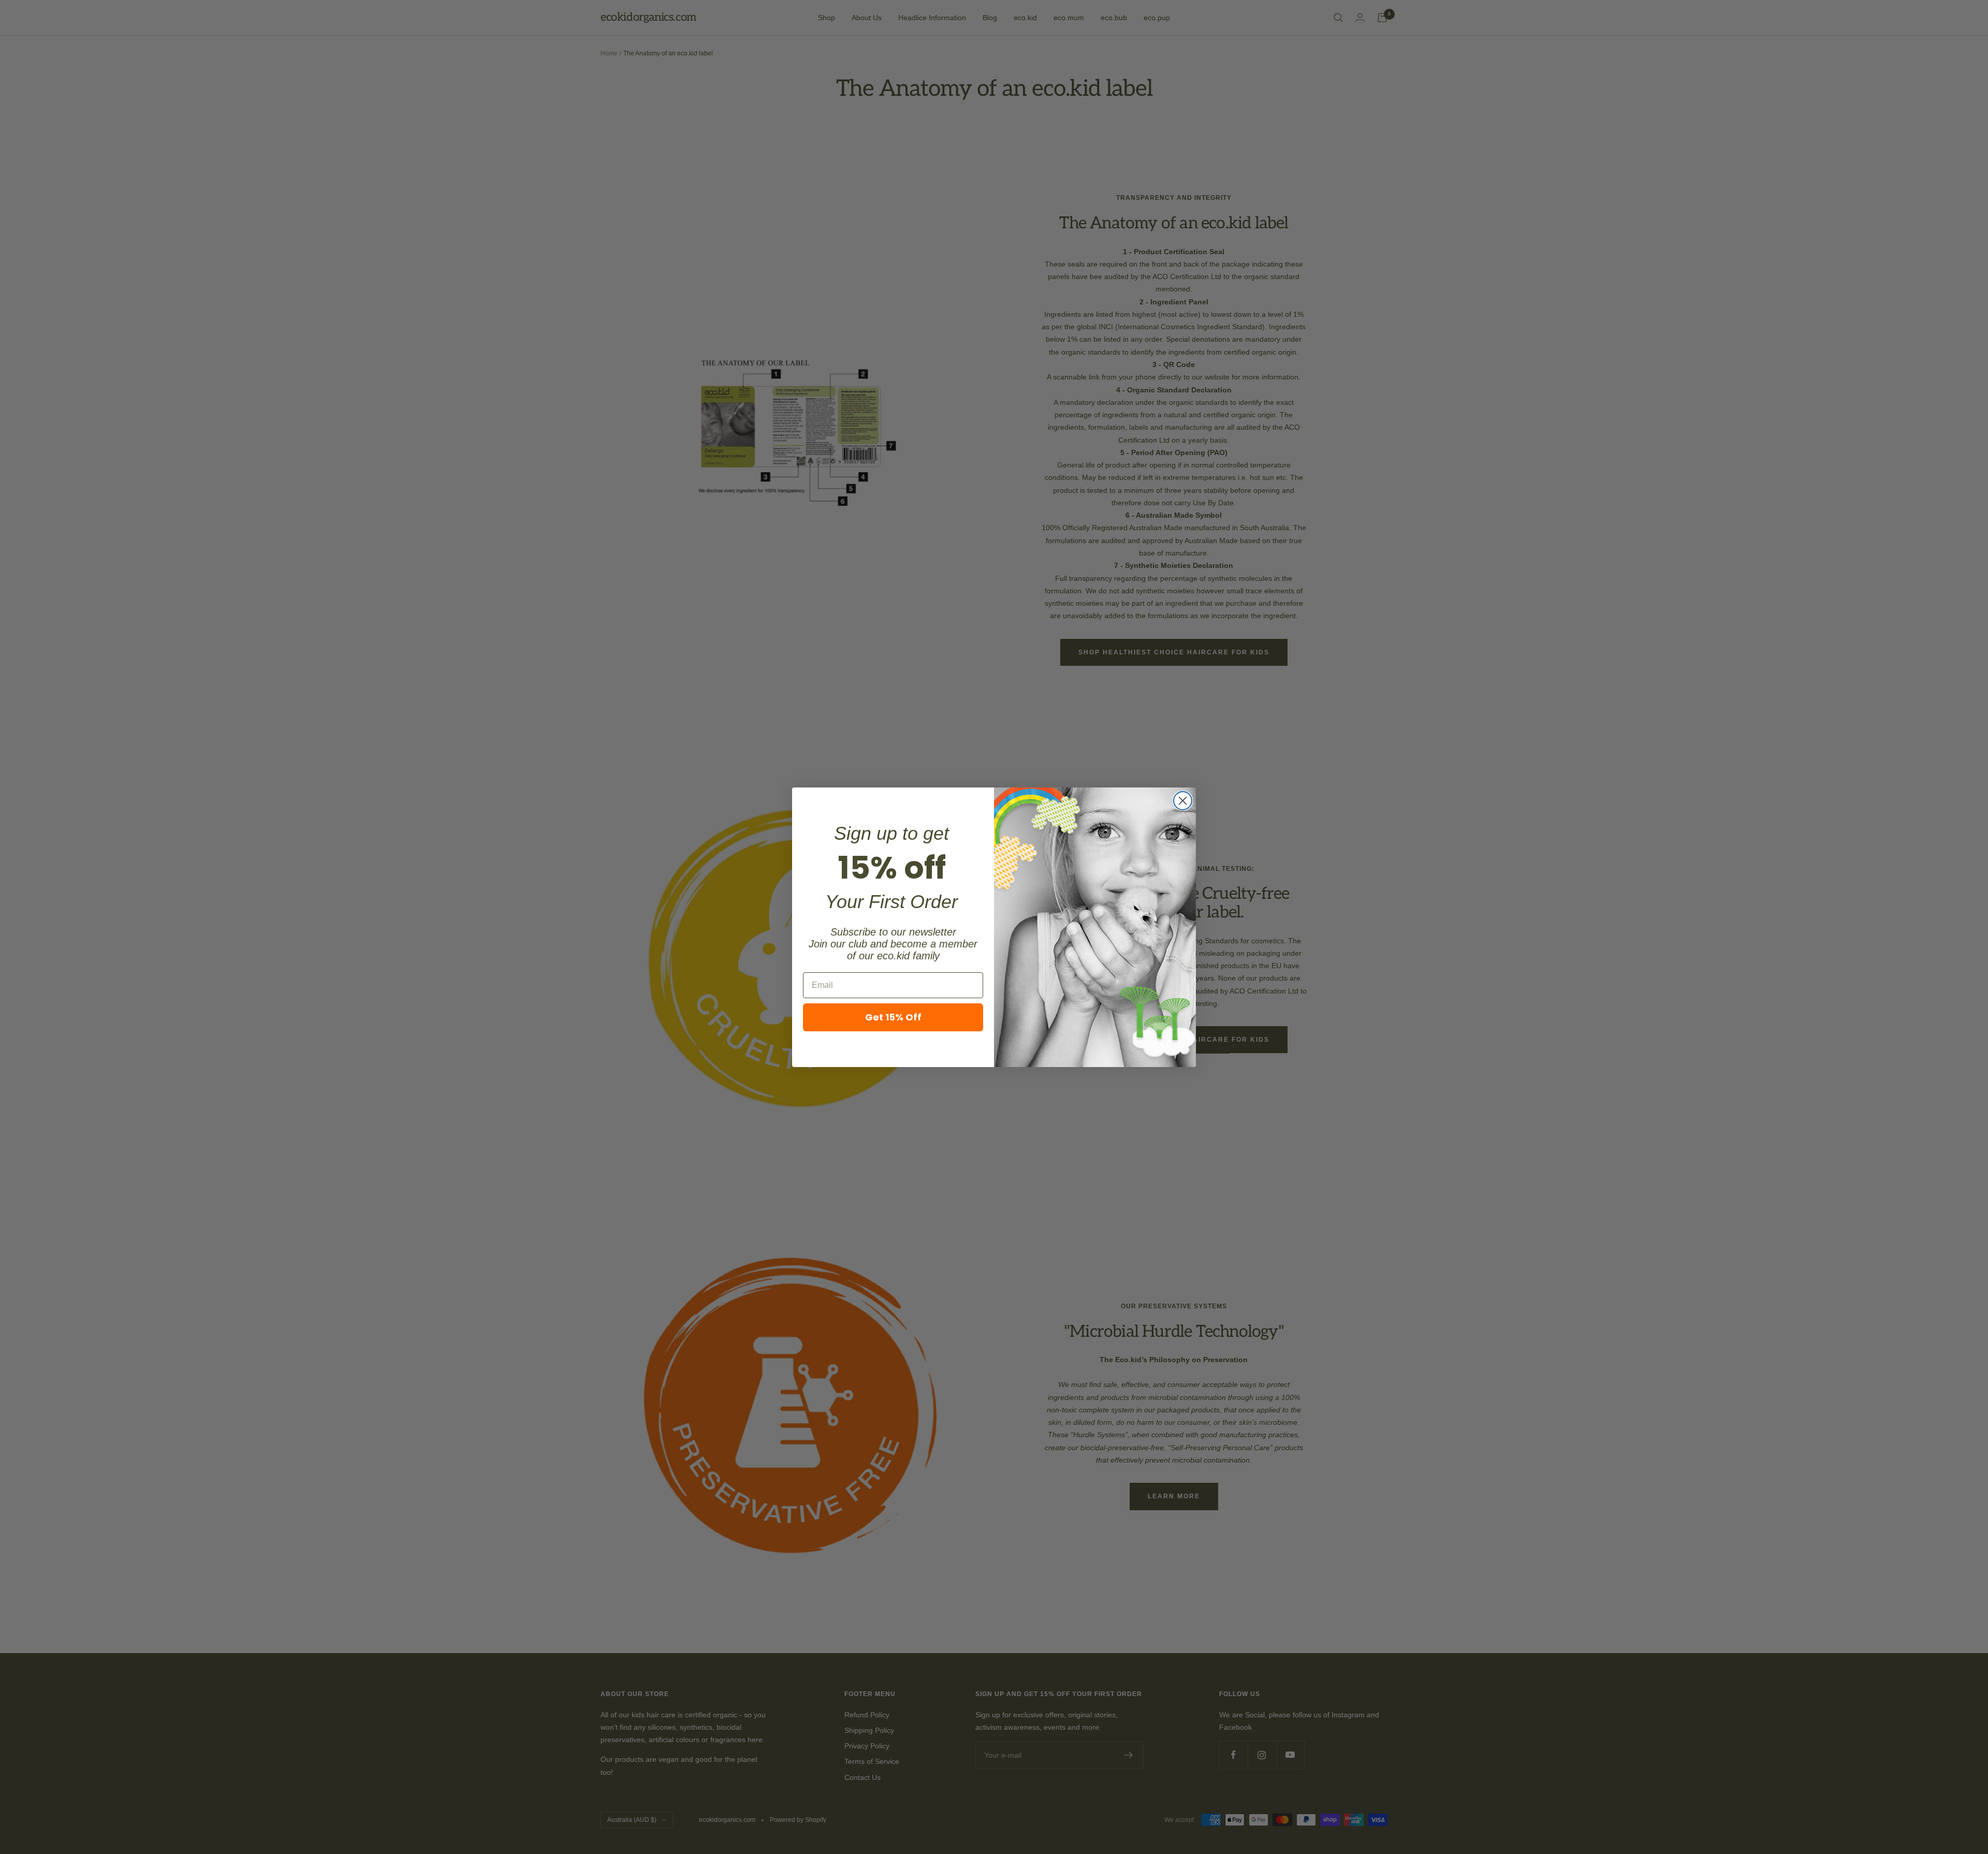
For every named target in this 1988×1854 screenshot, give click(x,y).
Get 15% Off (893, 1017)
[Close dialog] (1183, 801)
